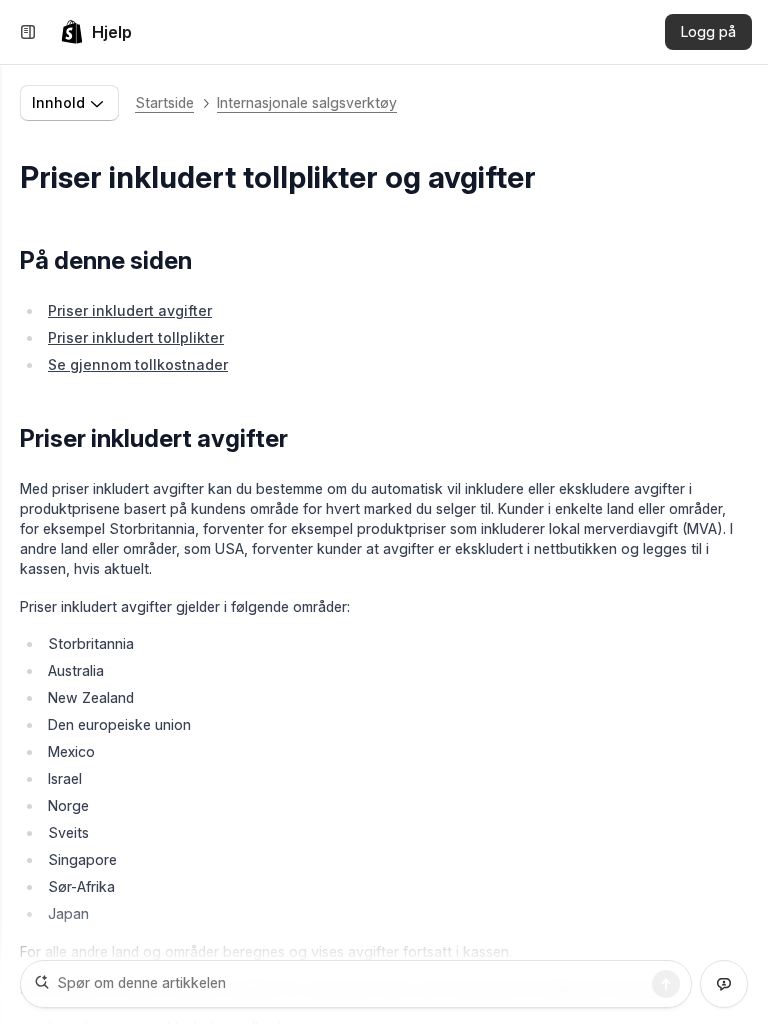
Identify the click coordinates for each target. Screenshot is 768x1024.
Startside (164, 102)
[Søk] (666, 984)
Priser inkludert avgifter (130, 310)
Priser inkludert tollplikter (136, 337)
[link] (96, 32)
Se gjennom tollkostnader (138, 364)
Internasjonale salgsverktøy (307, 102)
